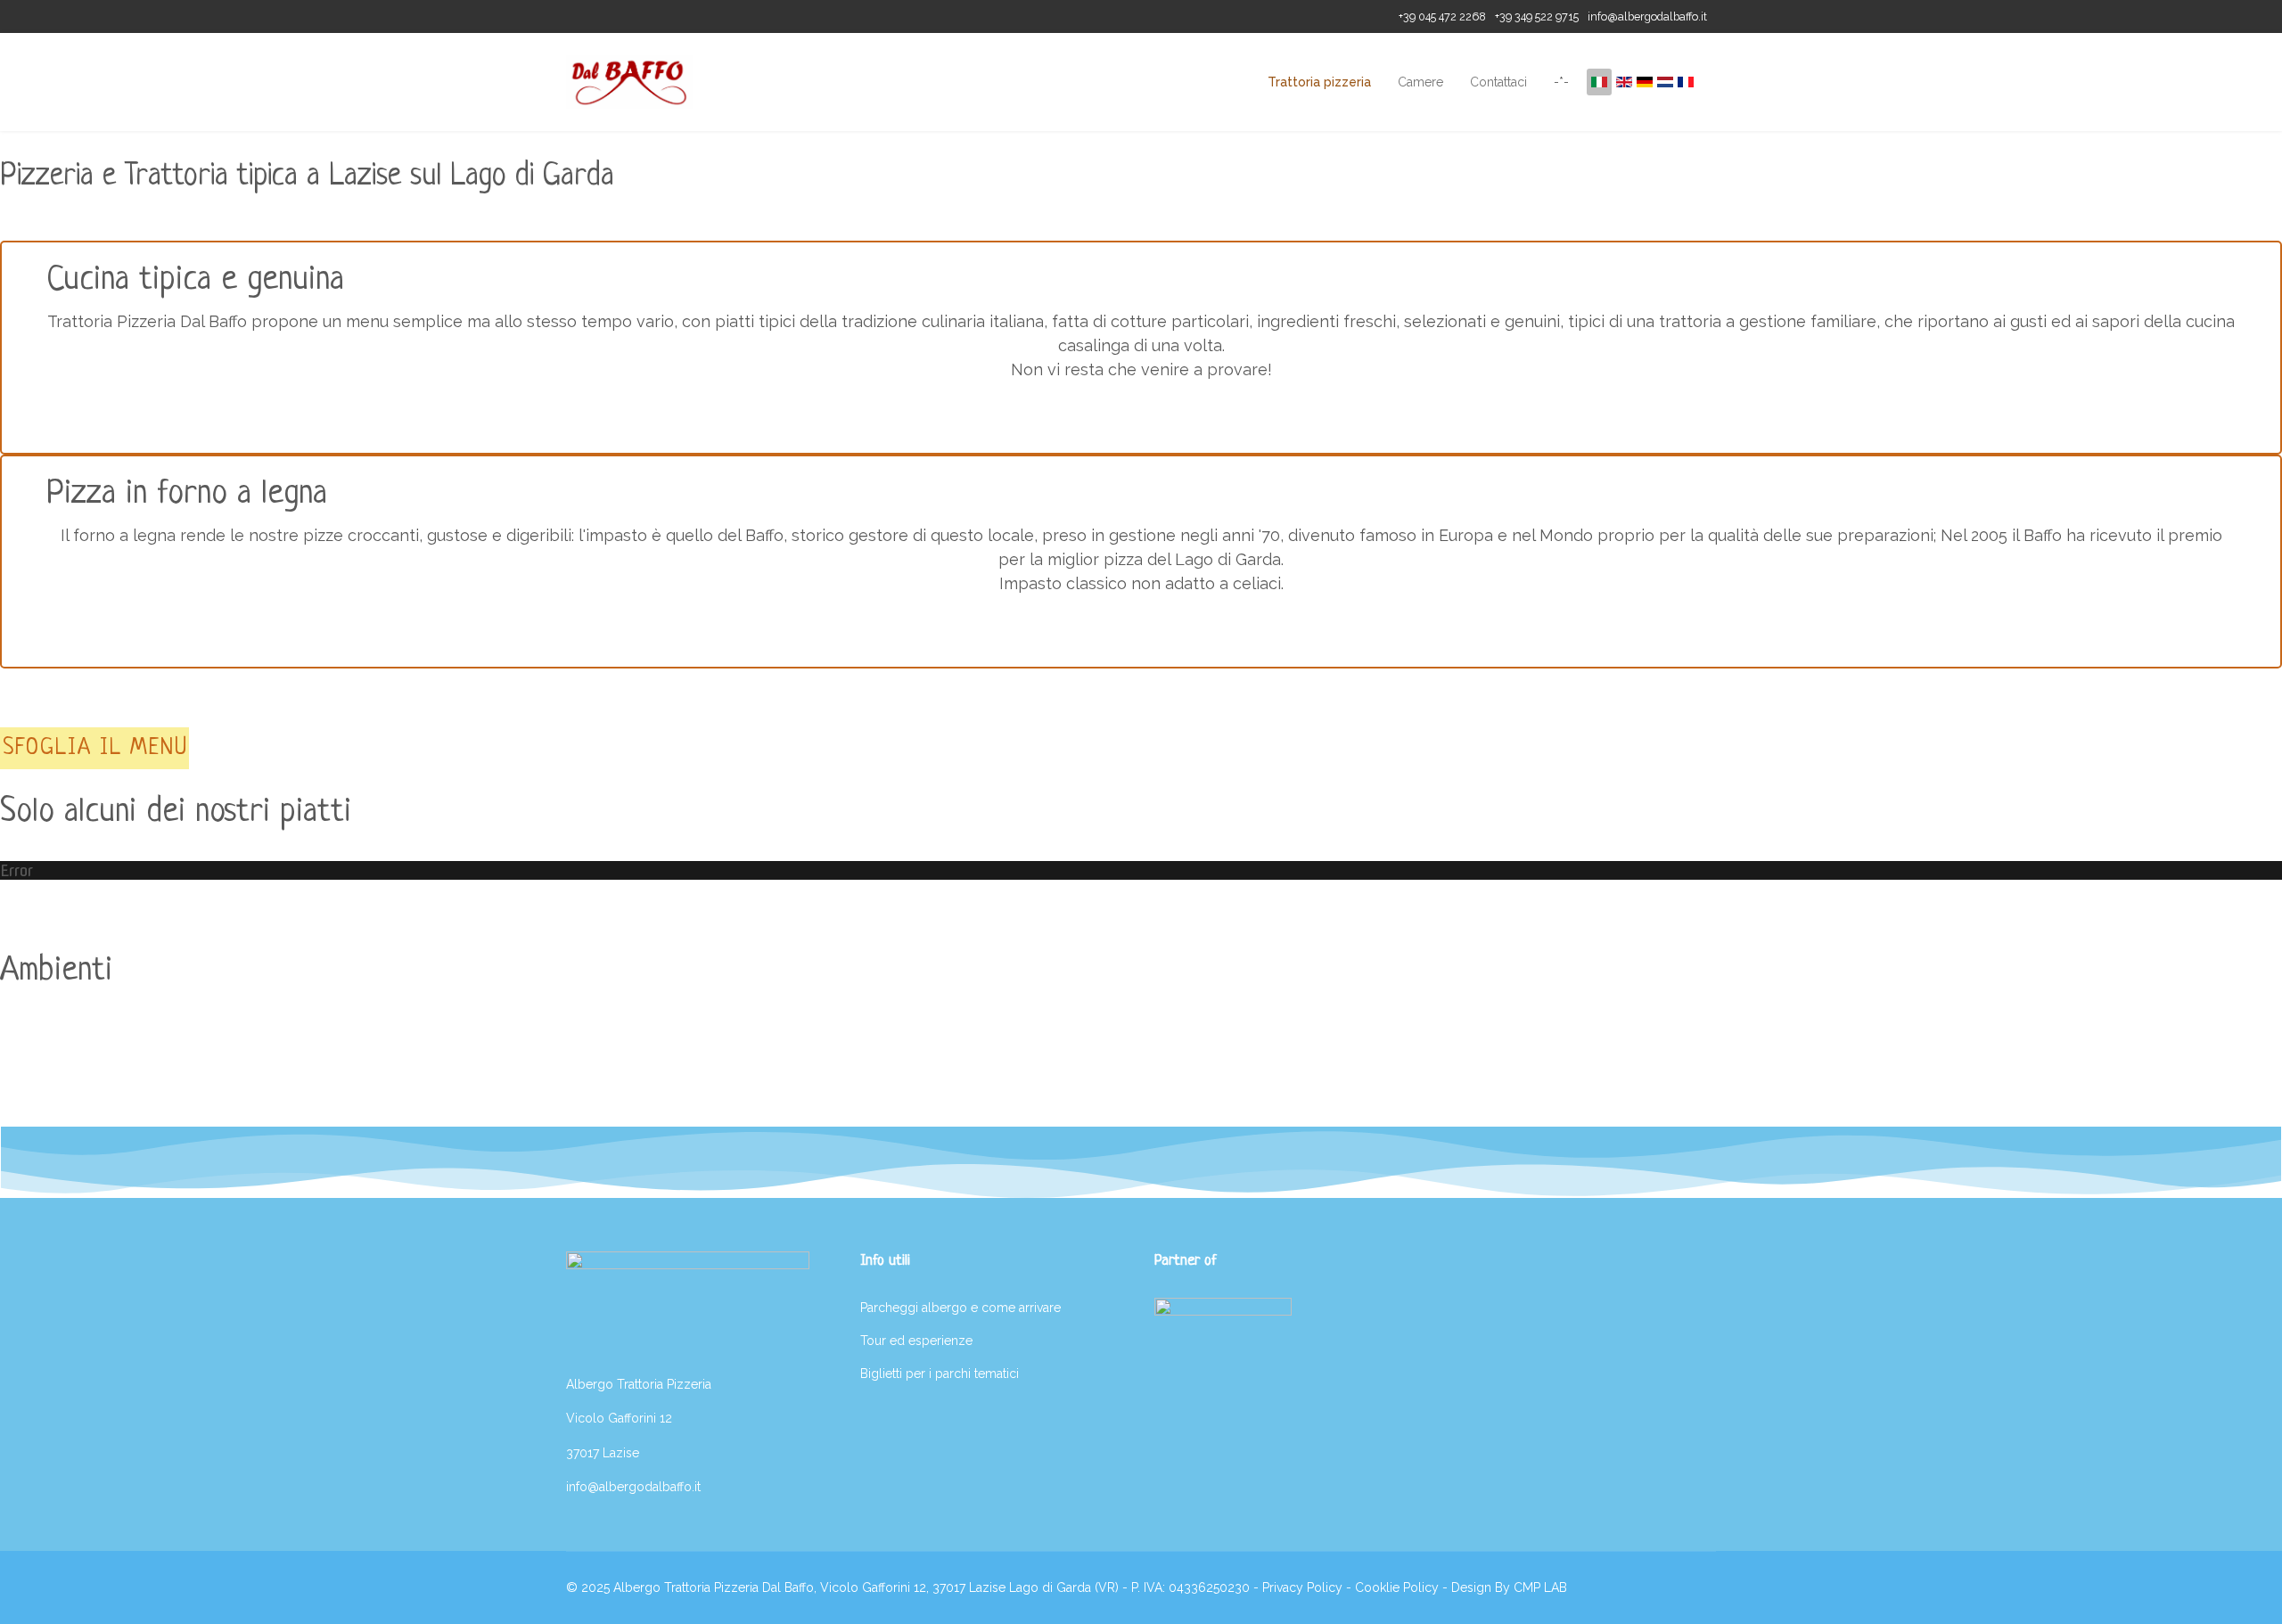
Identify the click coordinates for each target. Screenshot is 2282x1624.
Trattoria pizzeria (1319, 82)
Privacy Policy (1302, 1587)
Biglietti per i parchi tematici (940, 1374)
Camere (1420, 82)
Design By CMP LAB (1509, 1587)
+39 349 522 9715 (1537, 16)
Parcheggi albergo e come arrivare (960, 1308)
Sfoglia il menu (95, 748)
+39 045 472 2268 (1442, 16)
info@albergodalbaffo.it (1647, 16)
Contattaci (1498, 82)
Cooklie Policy (1397, 1587)
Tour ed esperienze (916, 1341)
